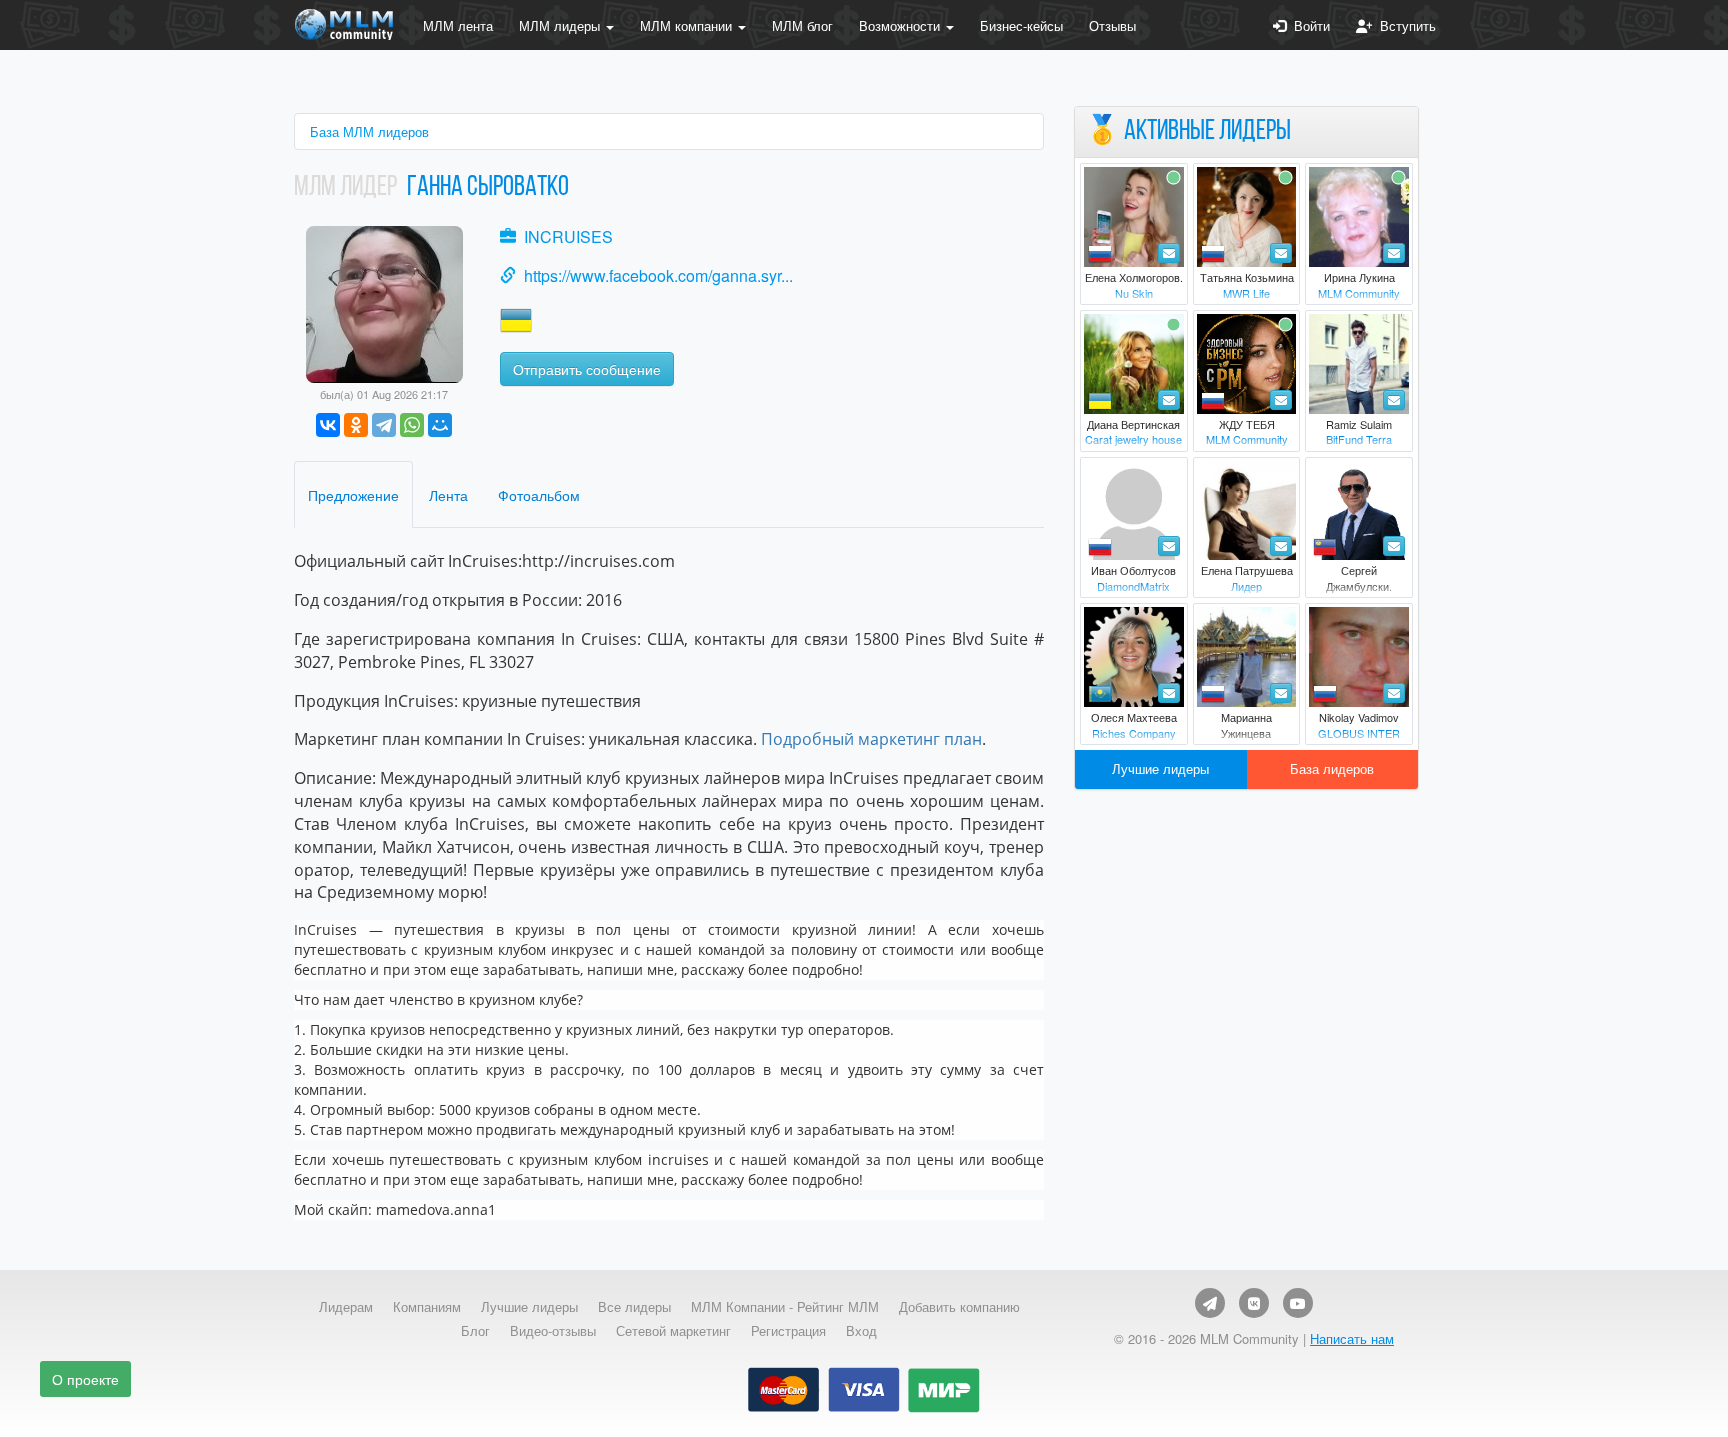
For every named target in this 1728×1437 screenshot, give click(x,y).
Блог (475, 1331)
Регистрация (788, 1331)
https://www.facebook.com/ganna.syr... (658, 275)
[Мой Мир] (440, 425)
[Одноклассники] (356, 425)
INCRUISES (568, 236)
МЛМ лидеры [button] (561, 25)
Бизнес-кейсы (1021, 25)
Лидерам (346, 1307)
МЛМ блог (802, 25)
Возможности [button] (901, 25)
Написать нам (1352, 1338)
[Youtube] (1298, 1303)
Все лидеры (634, 1307)
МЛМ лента (458, 25)
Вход (861, 1331)
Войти (1308, 25)
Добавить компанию (959, 1307)
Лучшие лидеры (1160, 768)
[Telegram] (384, 425)
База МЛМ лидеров (369, 131)
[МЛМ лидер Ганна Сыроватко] (384, 302)
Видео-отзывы (553, 1331)
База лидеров (1332, 768)
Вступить (1404, 25)
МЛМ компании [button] (688, 25)
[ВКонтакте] (328, 425)
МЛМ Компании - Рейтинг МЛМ (785, 1307)
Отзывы (1112, 25)
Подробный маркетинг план (871, 739)
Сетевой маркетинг (673, 1331)
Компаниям (427, 1307)
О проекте (85, 1379)
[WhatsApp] (412, 425)
